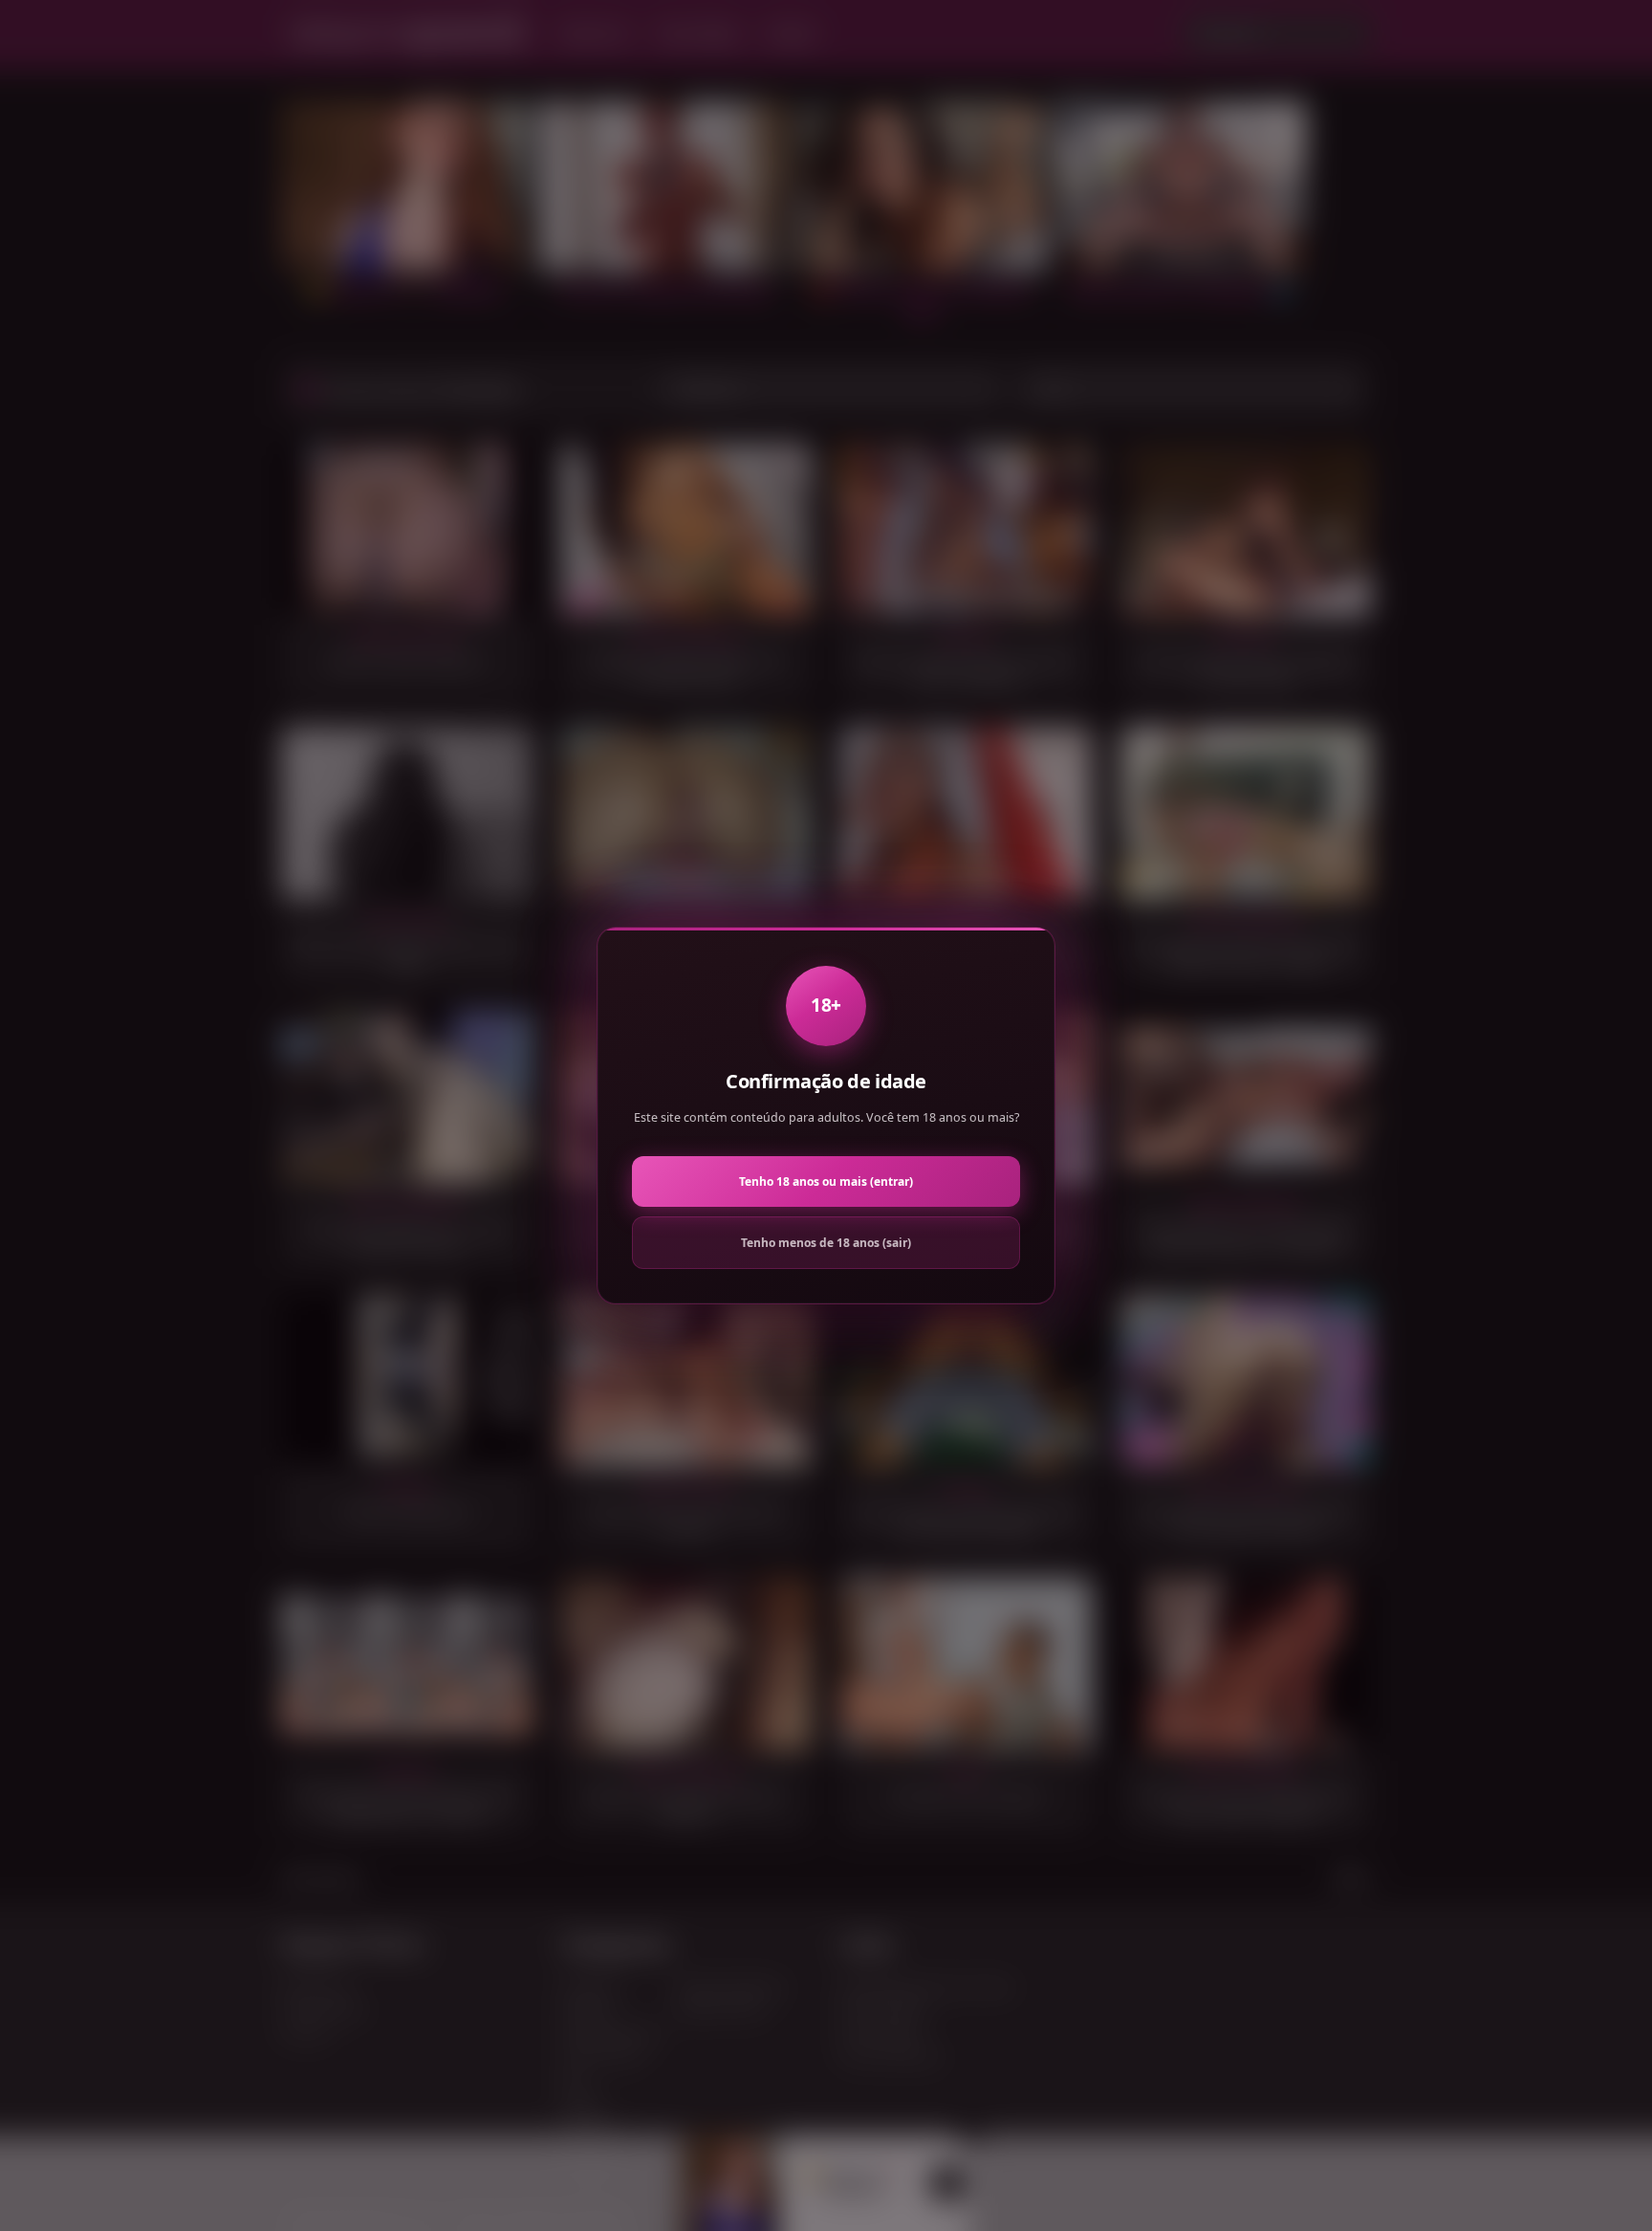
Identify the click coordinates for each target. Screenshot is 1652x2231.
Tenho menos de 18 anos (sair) (826, 1243)
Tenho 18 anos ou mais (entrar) (826, 1181)
